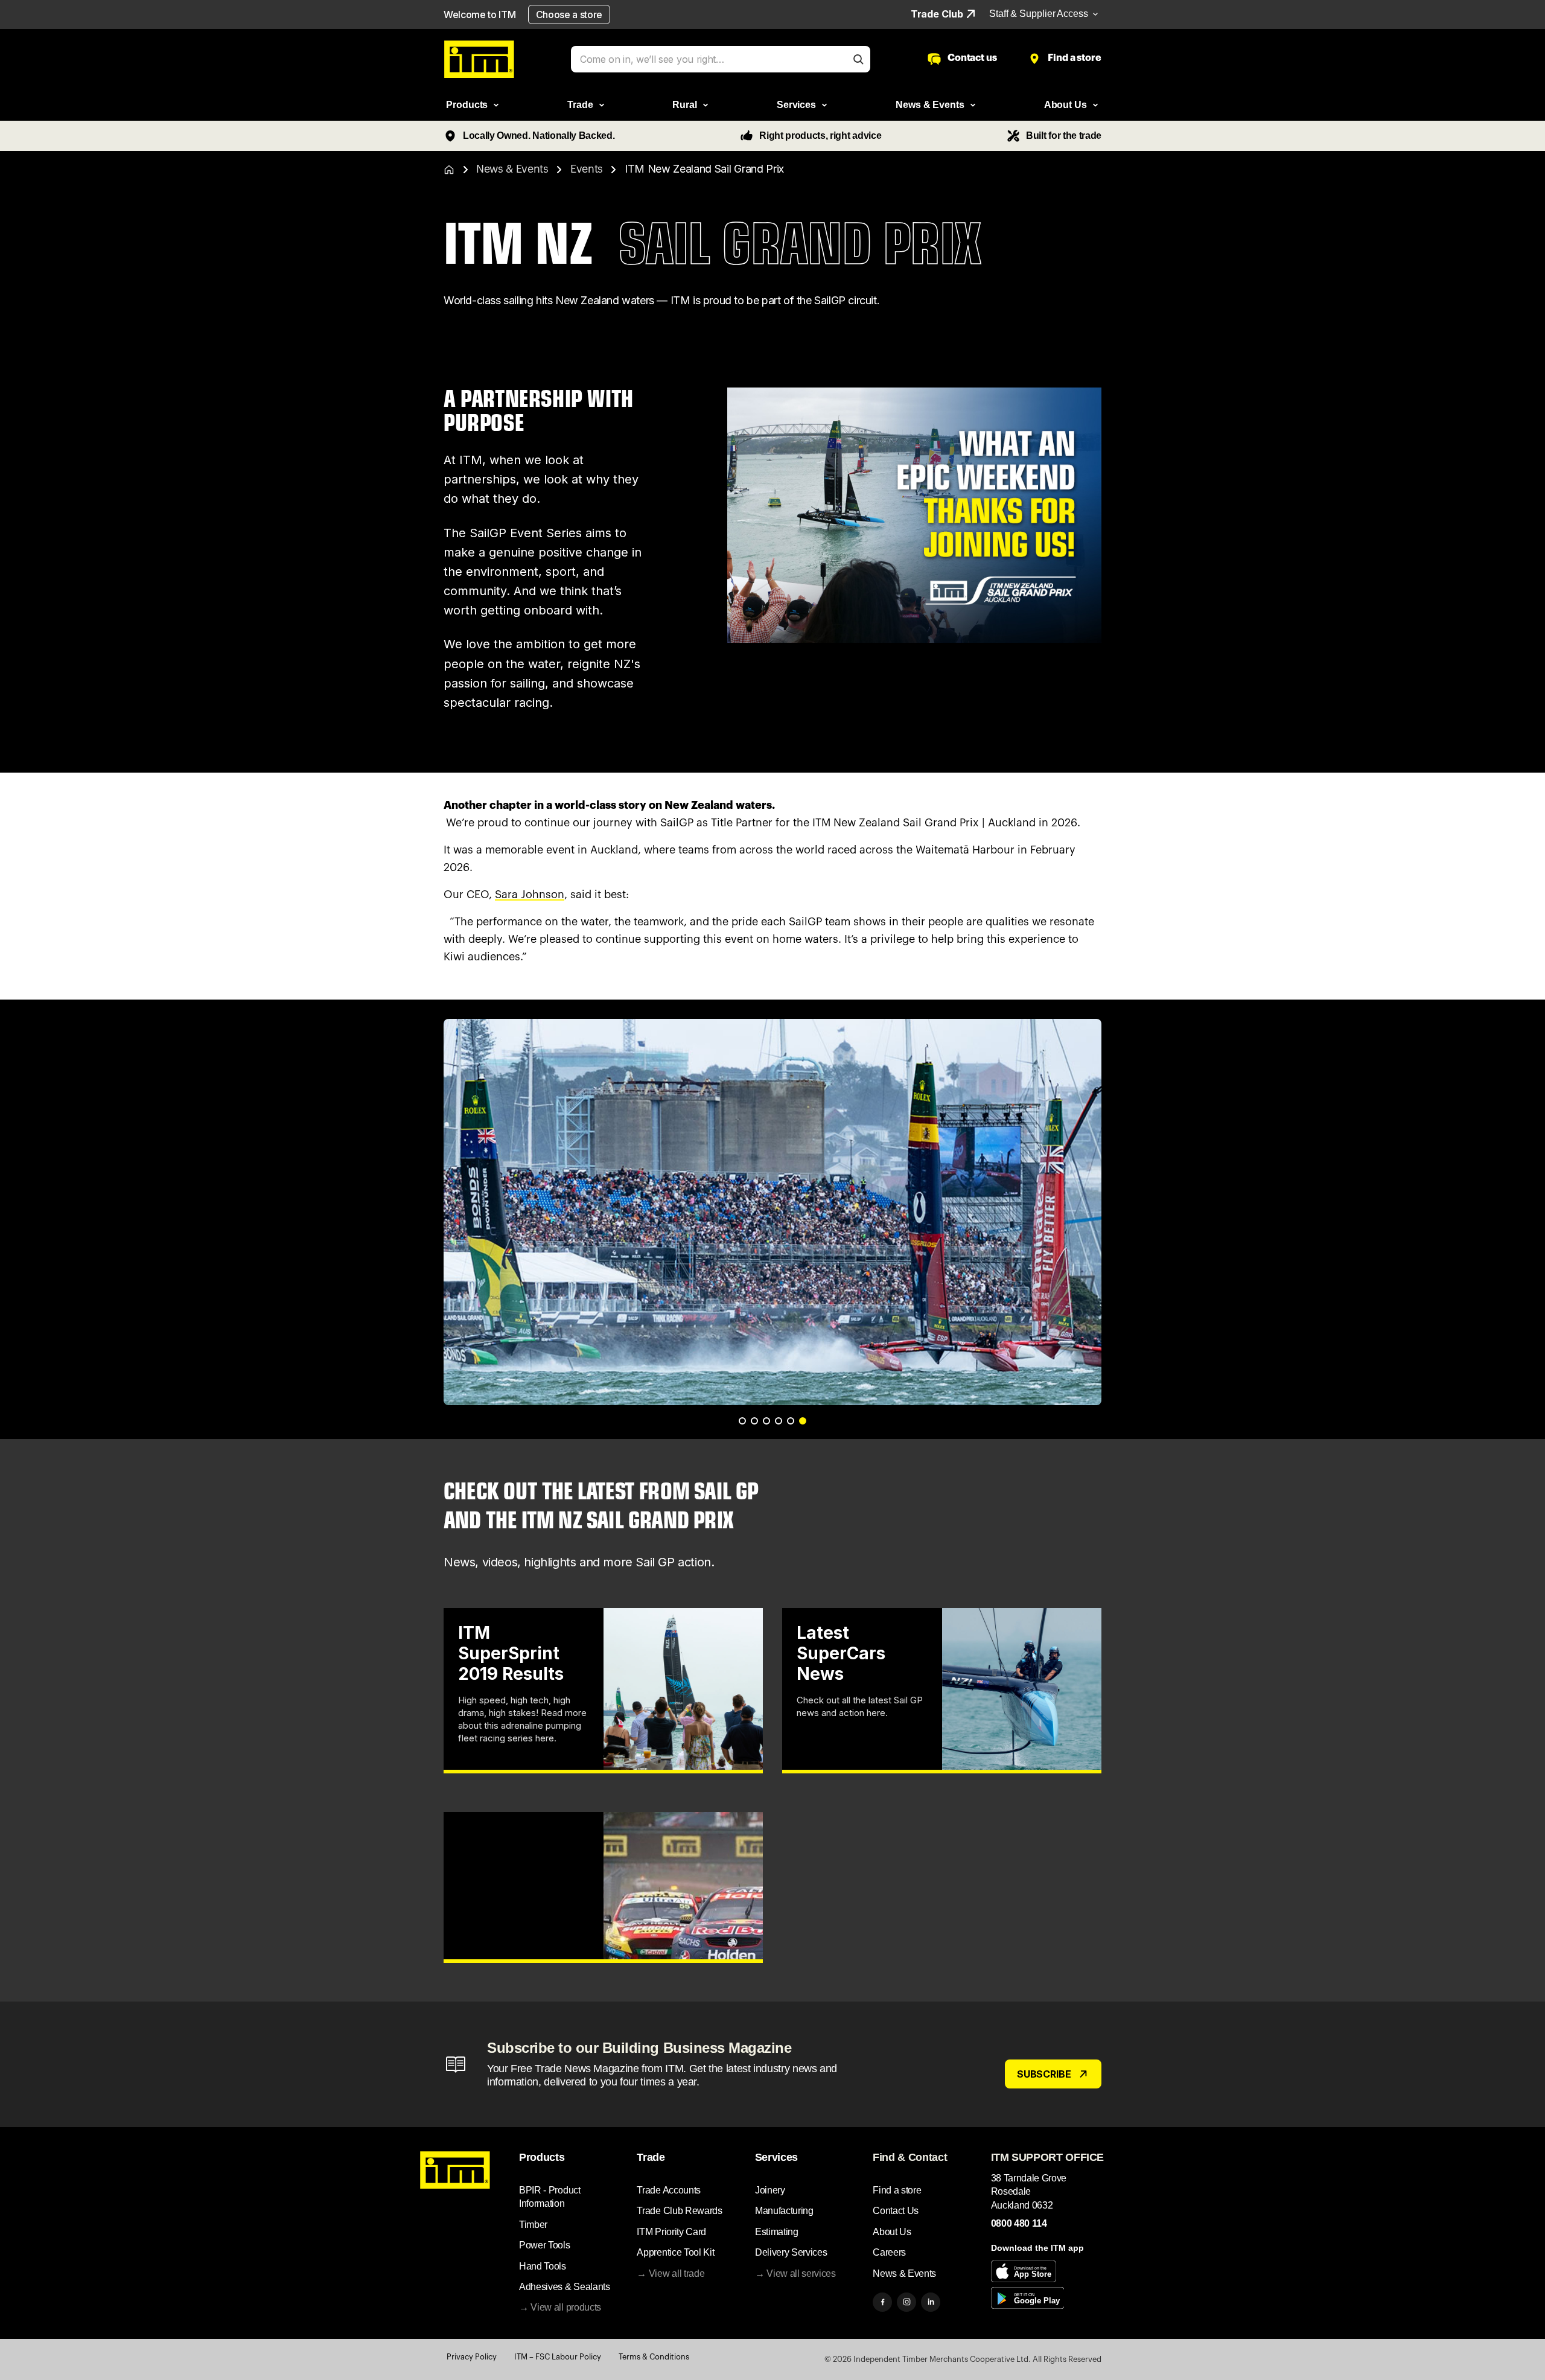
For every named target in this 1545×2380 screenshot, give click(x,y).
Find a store (897, 2190)
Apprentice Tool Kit (675, 2252)
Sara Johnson (530, 895)
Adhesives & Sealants (565, 2287)
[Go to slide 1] (742, 1421)
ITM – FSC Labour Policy (558, 2357)
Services (776, 2157)
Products (542, 2157)
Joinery (770, 2190)
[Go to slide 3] (766, 1421)
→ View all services (795, 2273)
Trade (651, 2157)
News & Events (512, 169)
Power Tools (544, 2245)
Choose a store (569, 14)
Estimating (777, 2232)
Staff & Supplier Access (1039, 14)
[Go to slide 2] (754, 1421)
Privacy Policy (472, 2357)
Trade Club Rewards (679, 2211)
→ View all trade (671, 2273)
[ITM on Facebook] (882, 2302)
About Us (892, 2232)
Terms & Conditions (654, 2357)
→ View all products (560, 2307)
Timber (533, 2225)
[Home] (449, 170)
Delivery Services (791, 2252)
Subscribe (1044, 2074)
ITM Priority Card (671, 2232)
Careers (889, 2252)
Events (587, 169)
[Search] (858, 59)
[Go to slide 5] (791, 1421)
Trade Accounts (669, 2190)
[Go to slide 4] (779, 1421)
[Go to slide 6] (803, 1421)
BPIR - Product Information (550, 2197)
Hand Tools (543, 2266)
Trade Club (937, 14)
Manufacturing (784, 2211)
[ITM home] (479, 59)
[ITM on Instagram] (906, 2302)
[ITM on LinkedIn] (931, 2302)
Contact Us (896, 2211)
